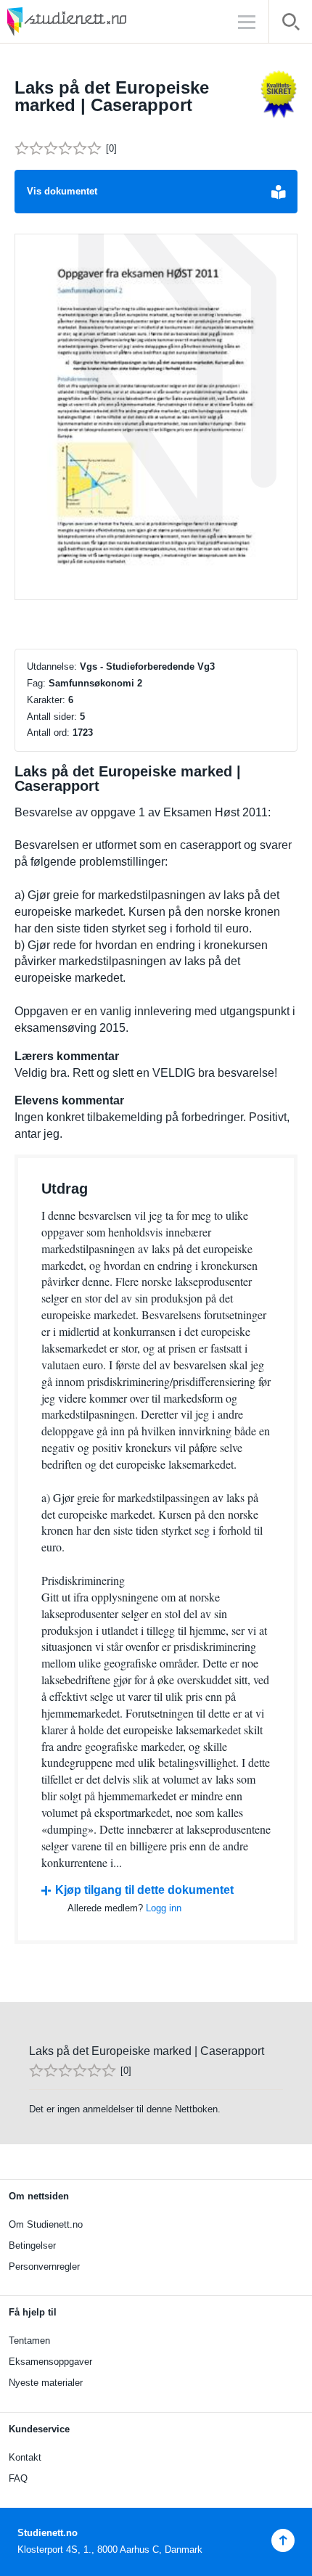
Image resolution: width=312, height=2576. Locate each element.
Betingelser (32, 2245)
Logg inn (164, 1908)
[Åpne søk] (291, 24)
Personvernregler (44, 2267)
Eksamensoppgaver (50, 2362)
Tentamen (29, 2341)
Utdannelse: (52, 666)
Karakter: (46, 700)
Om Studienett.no (46, 2224)
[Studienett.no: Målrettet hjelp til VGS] (102, 21)
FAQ (18, 2478)
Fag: (36, 683)
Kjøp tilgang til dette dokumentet (144, 1890)
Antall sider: (52, 717)
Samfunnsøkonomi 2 (95, 683)
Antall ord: (48, 733)
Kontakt (25, 2457)
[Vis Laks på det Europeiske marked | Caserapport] (156, 417)
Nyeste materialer (46, 2383)
